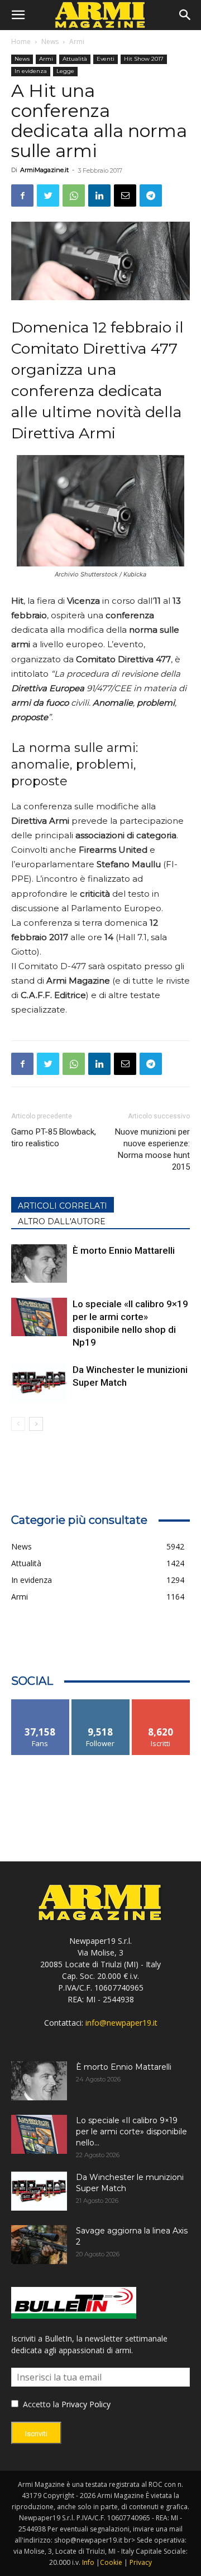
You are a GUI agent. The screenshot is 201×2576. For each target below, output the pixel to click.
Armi (77, 41)
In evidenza (31, 71)
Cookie (111, 2562)
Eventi (106, 59)
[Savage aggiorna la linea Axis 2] (39, 2245)
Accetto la (40, 2404)
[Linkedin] (99, 195)
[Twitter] (48, 195)
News (50, 41)
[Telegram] (151, 195)
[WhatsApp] (74, 195)
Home (21, 41)
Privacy (141, 2562)
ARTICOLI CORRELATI (63, 1206)
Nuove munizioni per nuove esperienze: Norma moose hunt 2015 (152, 1149)
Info (88, 2562)
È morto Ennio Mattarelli (124, 1250)
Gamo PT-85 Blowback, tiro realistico (54, 1138)
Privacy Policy (86, 2404)
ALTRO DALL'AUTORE (62, 1221)
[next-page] (36, 1424)
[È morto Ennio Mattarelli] (39, 1263)
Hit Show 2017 (144, 59)
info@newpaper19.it (121, 2023)
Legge (65, 71)
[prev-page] (18, 1424)
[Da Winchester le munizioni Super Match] (39, 1383)
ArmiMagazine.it (44, 170)
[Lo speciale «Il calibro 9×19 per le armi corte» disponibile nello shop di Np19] (39, 1317)
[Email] (125, 195)
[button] (18, 15)
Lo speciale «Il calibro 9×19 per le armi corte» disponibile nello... (131, 2132)
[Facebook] (22, 195)
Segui (101, 1704)
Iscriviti (161, 1704)
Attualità (75, 59)
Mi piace (40, 1704)
